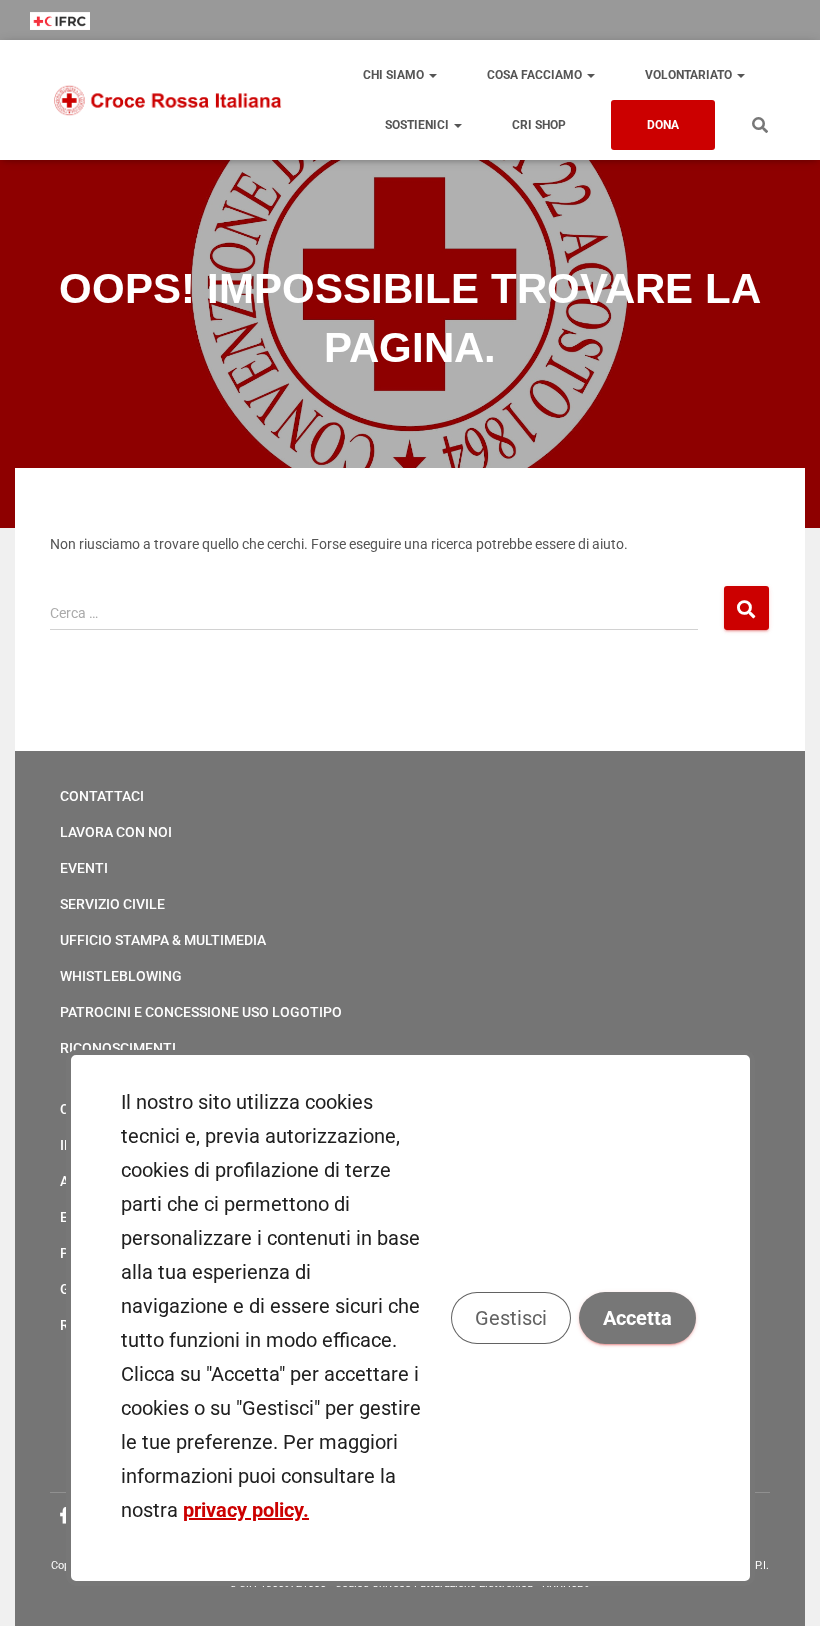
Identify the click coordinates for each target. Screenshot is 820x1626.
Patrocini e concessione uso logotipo (201, 1012)
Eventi (84, 868)
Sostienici (418, 125)
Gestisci (510, 1318)
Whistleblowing (121, 976)
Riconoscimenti (118, 1048)
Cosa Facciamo (536, 75)
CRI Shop (539, 125)
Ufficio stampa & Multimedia (163, 940)
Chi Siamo (395, 75)
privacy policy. (246, 1510)
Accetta (636, 1318)
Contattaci (102, 796)
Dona (663, 125)
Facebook (65, 1516)
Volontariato (690, 75)
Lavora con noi (116, 832)
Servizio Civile (112, 904)
